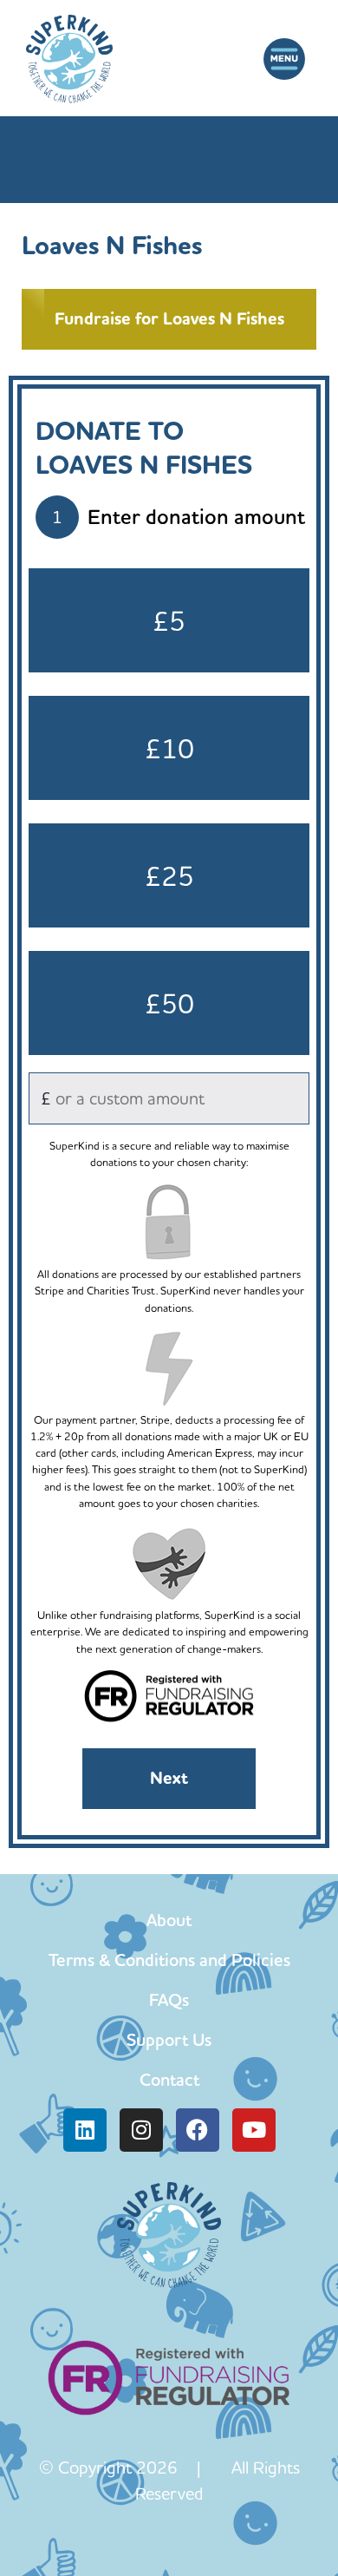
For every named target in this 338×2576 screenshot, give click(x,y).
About (169, 1920)
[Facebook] (198, 2130)
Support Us (169, 2040)
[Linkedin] (85, 2130)
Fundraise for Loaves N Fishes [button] (169, 319)
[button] (284, 59)
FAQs (169, 2000)
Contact (169, 2080)
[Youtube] (254, 2130)
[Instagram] (141, 2130)
